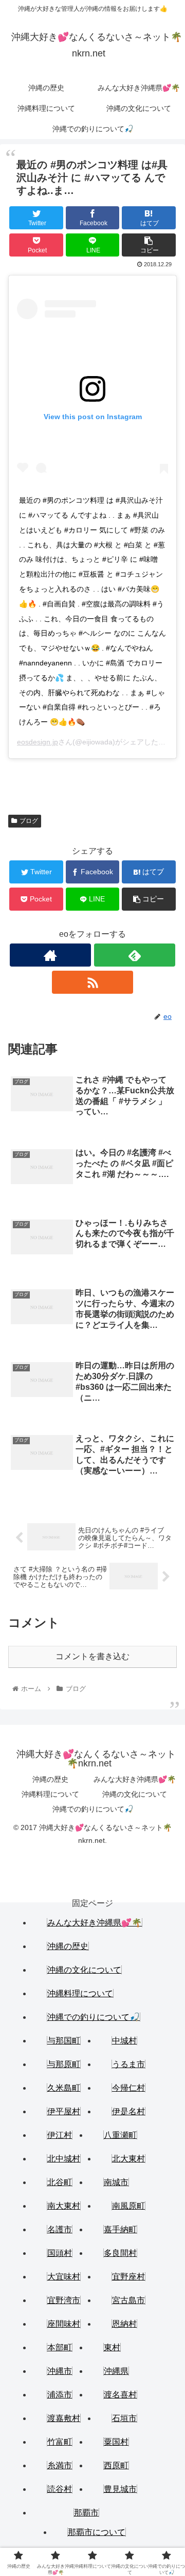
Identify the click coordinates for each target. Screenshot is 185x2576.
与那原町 (64, 2064)
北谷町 (60, 2182)
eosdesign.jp (38, 742)
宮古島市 (128, 2300)
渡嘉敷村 (64, 2418)
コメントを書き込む (92, 1656)
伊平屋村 (64, 2111)
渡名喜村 (120, 2395)
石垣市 (124, 2418)
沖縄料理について (50, 1794)
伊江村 (60, 2135)
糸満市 (60, 2465)
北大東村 (128, 2159)
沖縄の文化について (135, 1794)
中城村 (124, 2041)
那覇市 (86, 2513)
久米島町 (64, 2088)
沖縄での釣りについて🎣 (93, 1809)
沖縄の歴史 (50, 1779)
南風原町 (128, 2206)
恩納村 (124, 2324)
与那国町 (64, 2041)
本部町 (60, 2347)
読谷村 (60, 2489)
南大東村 (64, 2206)
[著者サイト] (50, 955)
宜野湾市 (64, 2300)
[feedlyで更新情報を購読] (134, 955)
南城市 (116, 2182)
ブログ (29, 821)
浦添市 (60, 2395)
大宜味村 (64, 2277)
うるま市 (128, 2064)
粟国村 (116, 2442)
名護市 (60, 2229)
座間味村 (64, 2324)
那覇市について (97, 2532)
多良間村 (120, 2253)
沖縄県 (116, 2371)
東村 (112, 2347)
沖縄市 (60, 2371)
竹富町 (60, 2442)
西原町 (116, 2465)
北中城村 (64, 2159)
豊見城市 (120, 2489)
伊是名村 (128, 2111)
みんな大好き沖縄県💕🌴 (135, 1779)
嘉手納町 (120, 2229)
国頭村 (60, 2253)
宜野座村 (128, 2277)
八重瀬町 (120, 2135)
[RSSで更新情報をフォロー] (92, 982)
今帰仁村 (128, 2088)
